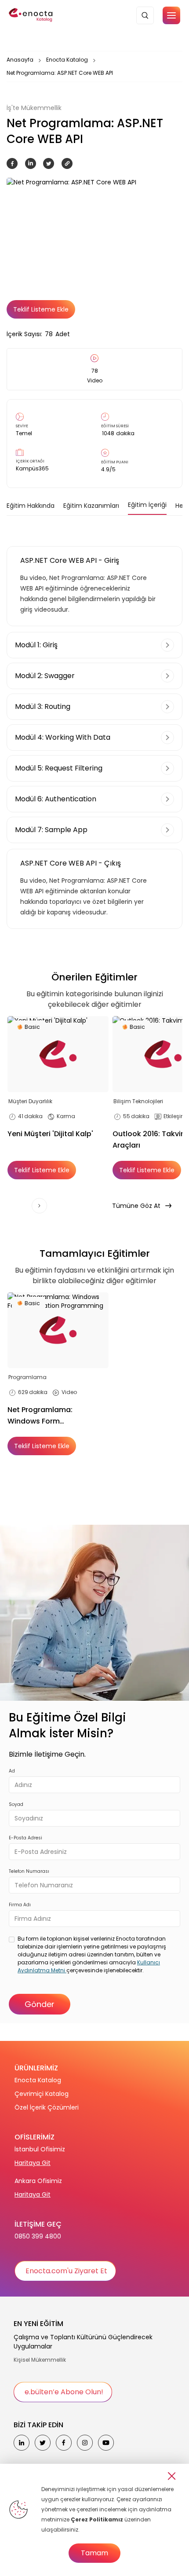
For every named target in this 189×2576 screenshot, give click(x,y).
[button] (171, 15)
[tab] (31, 506)
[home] (31, 15)
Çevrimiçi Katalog (42, 2094)
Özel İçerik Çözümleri (47, 2107)
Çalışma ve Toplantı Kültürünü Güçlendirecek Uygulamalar (83, 2342)
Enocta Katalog (67, 60)
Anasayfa (20, 60)
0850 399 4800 (38, 2236)
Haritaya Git (33, 2163)
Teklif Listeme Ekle (41, 309)
